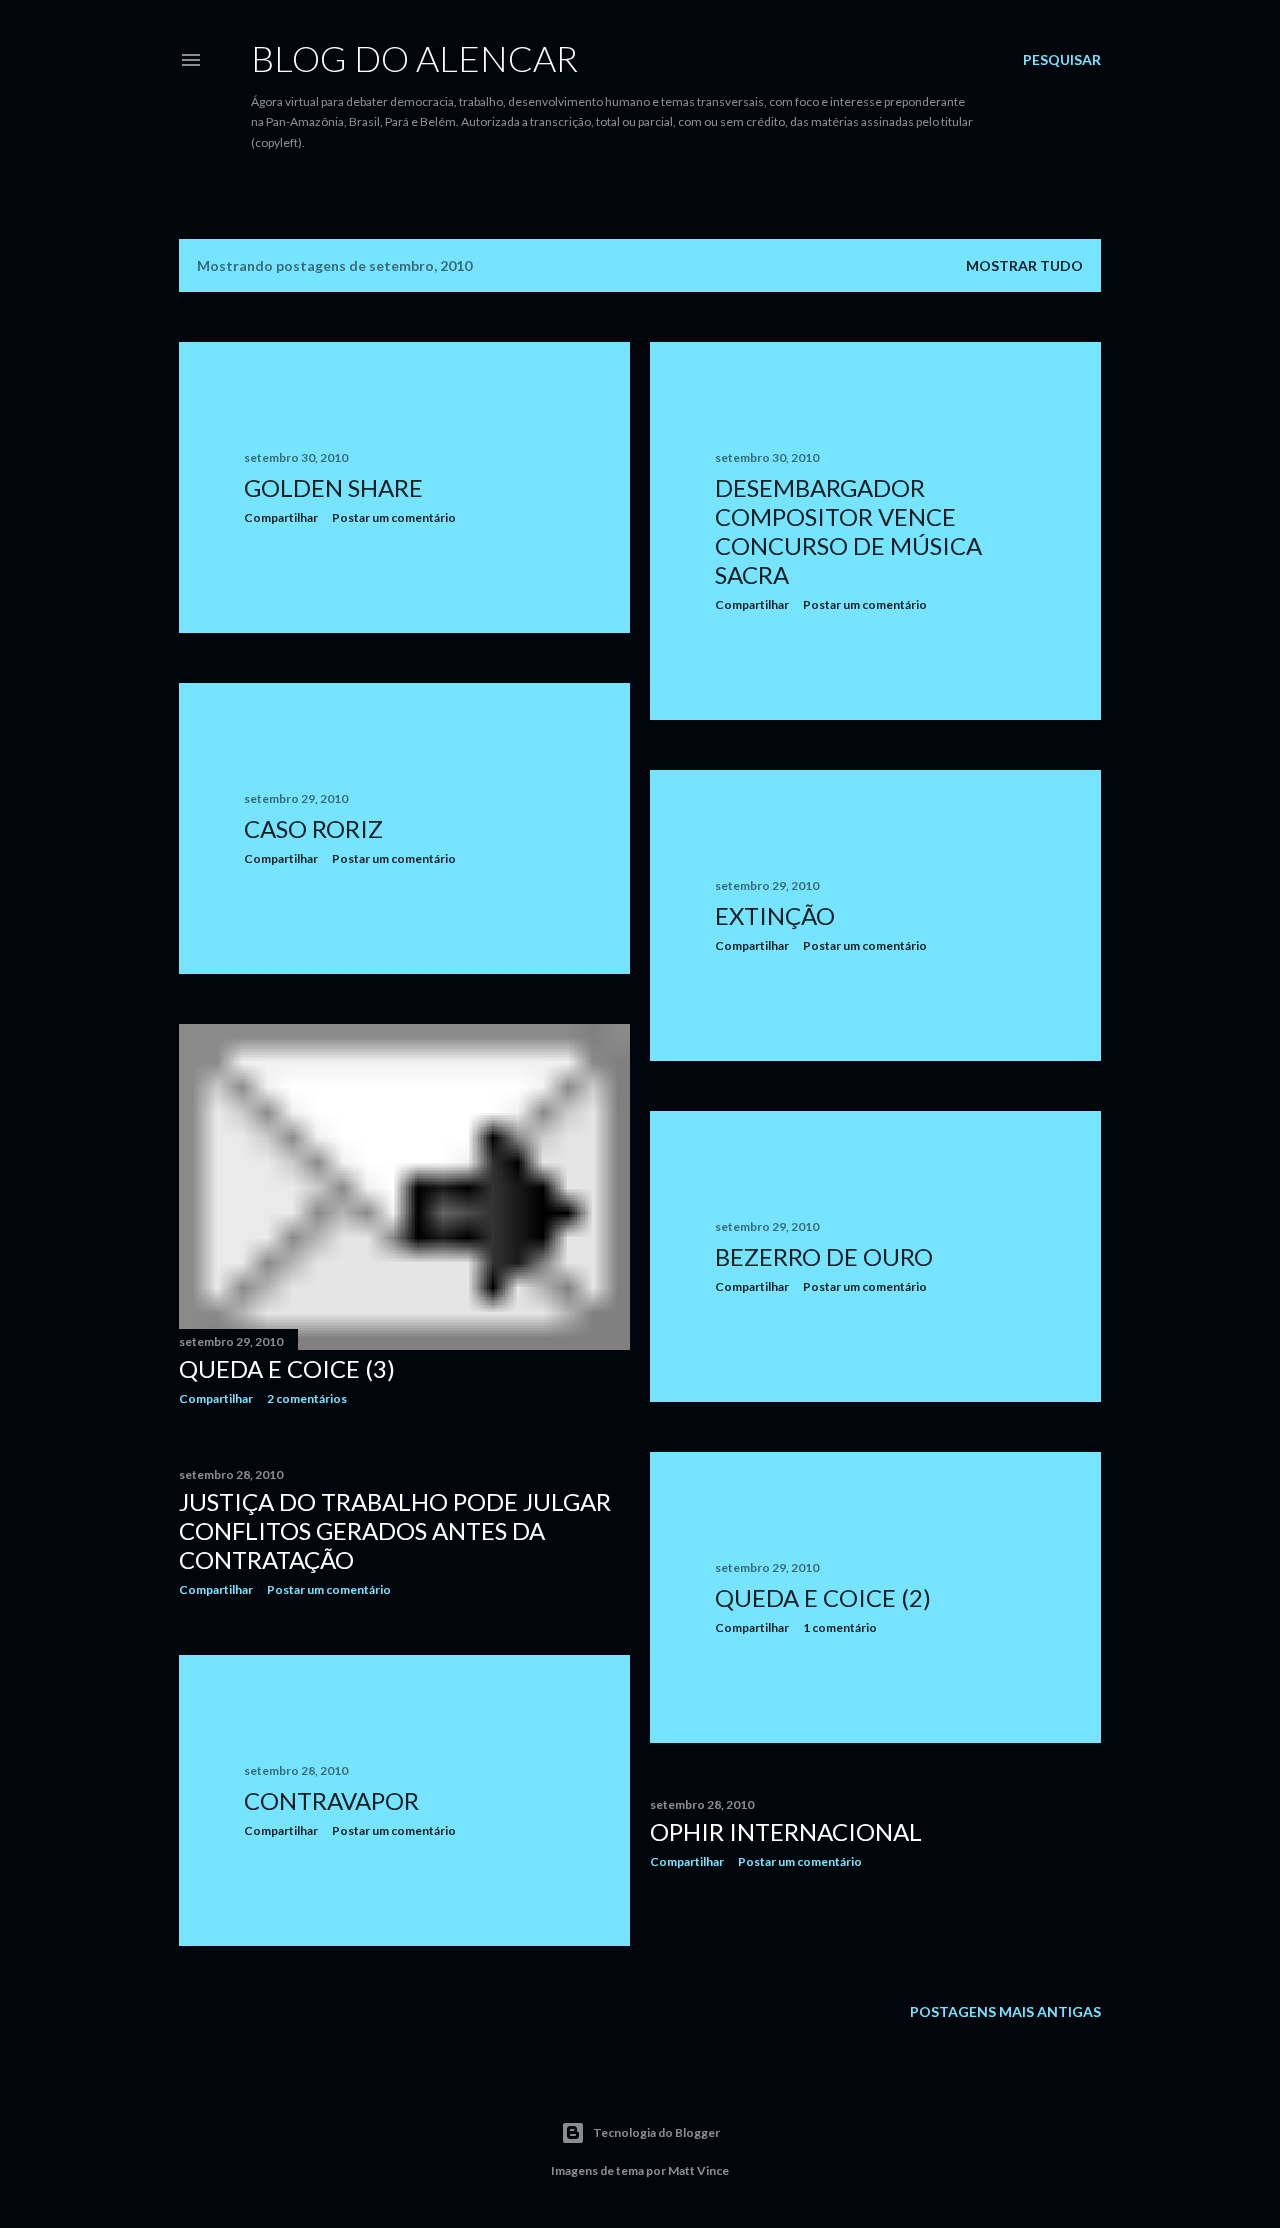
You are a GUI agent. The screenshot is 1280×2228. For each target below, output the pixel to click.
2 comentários (307, 1398)
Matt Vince (698, 2170)
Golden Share (333, 487)
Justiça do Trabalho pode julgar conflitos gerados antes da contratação (395, 1530)
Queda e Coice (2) (823, 1597)
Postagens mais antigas (1005, 2011)
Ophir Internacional (786, 1831)
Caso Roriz (313, 828)
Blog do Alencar (414, 58)
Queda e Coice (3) (287, 1368)
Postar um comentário (394, 517)
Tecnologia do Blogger (656, 2132)
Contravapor (331, 1800)
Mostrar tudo (1024, 265)
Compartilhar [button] (281, 517)
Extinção (775, 915)
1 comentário (840, 1627)
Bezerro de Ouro (824, 1256)
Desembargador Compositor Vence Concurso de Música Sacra (848, 531)
